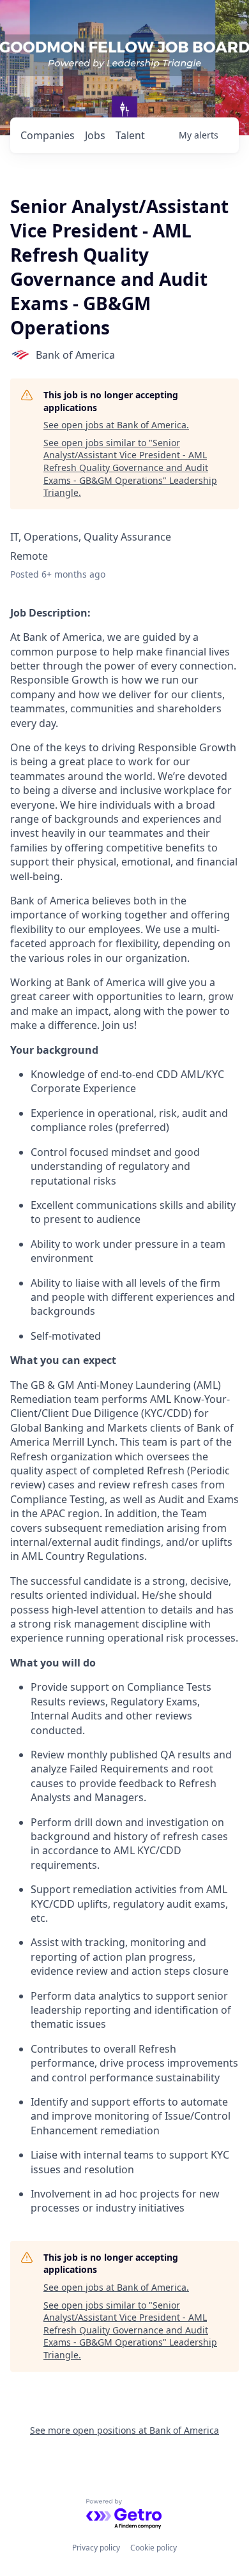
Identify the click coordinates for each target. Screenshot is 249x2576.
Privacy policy (96, 2548)
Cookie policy (154, 2548)
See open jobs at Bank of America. (116, 425)
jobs (95, 135)
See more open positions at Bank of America (124, 2430)
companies (48, 135)
